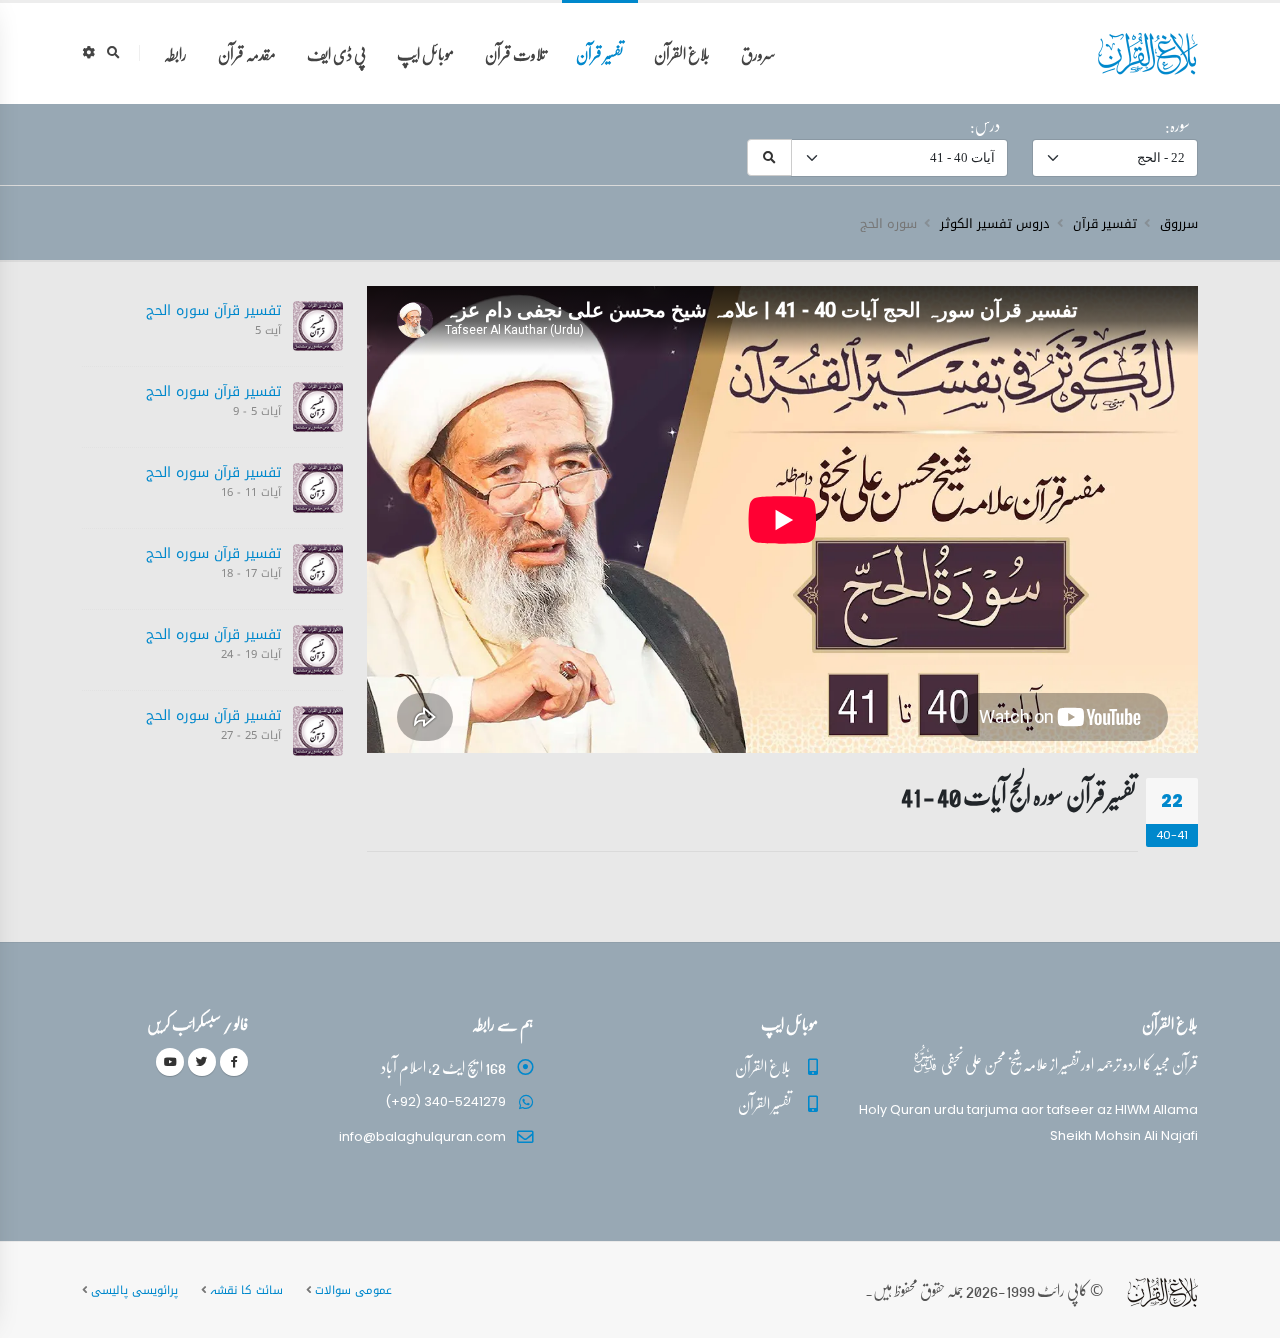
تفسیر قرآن (599, 53)
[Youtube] (170, 1062)
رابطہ (175, 53)
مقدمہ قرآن (247, 53)
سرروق (1179, 224)
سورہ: (1177, 125)
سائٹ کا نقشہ (246, 1290)
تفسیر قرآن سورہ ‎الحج (213, 310)
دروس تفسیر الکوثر (995, 224)
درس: (985, 125)
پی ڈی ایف (336, 53)
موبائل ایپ (425, 53)
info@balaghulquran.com (422, 1136)
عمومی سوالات (353, 1290)
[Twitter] (202, 1062)
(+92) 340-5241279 (445, 1101)
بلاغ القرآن (682, 53)
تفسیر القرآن (764, 1103)
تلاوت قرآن (515, 53)
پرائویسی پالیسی (134, 1290)
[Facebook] (234, 1062)
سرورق (758, 53)
